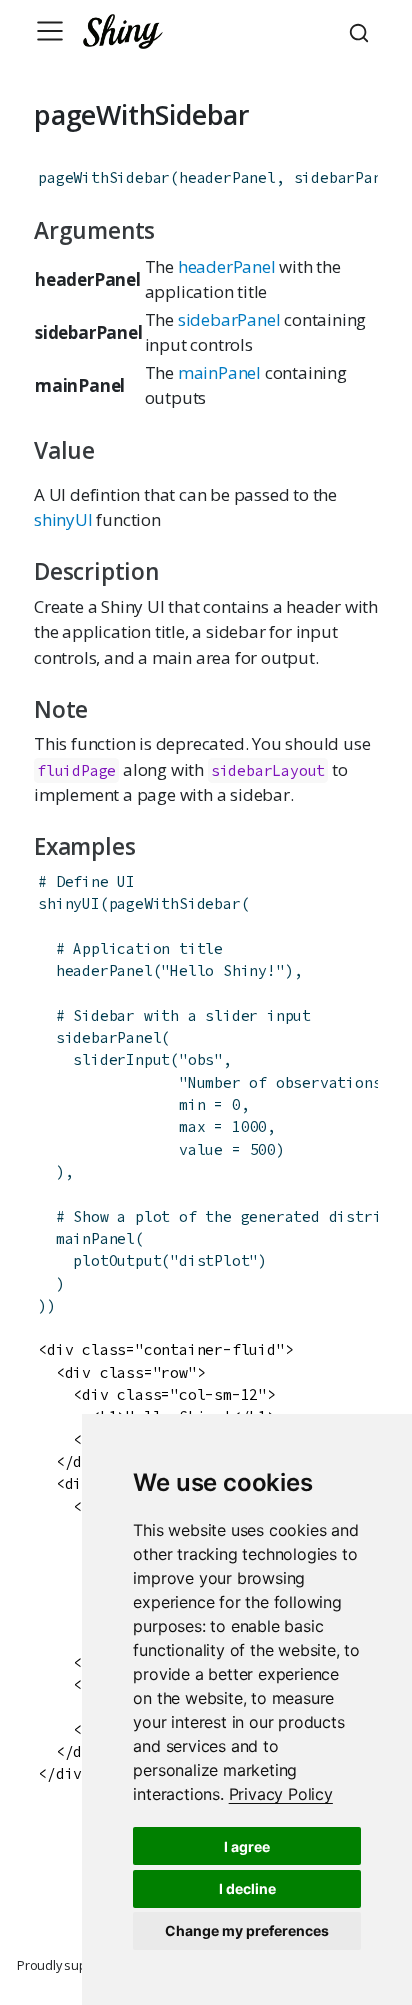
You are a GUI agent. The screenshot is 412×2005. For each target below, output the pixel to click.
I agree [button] (247, 1846)
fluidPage (76, 770)
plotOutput (117, 1260)
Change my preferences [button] (247, 1930)
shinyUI (63, 519)
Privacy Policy (281, 1794)
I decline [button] (247, 1888)
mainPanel (219, 372)
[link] (281, 1794)
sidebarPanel (229, 319)
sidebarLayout (268, 770)
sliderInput (121, 1059)
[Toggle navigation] (50, 31)
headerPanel (227, 266)
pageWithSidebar (104, 177)
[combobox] (362, 31)
